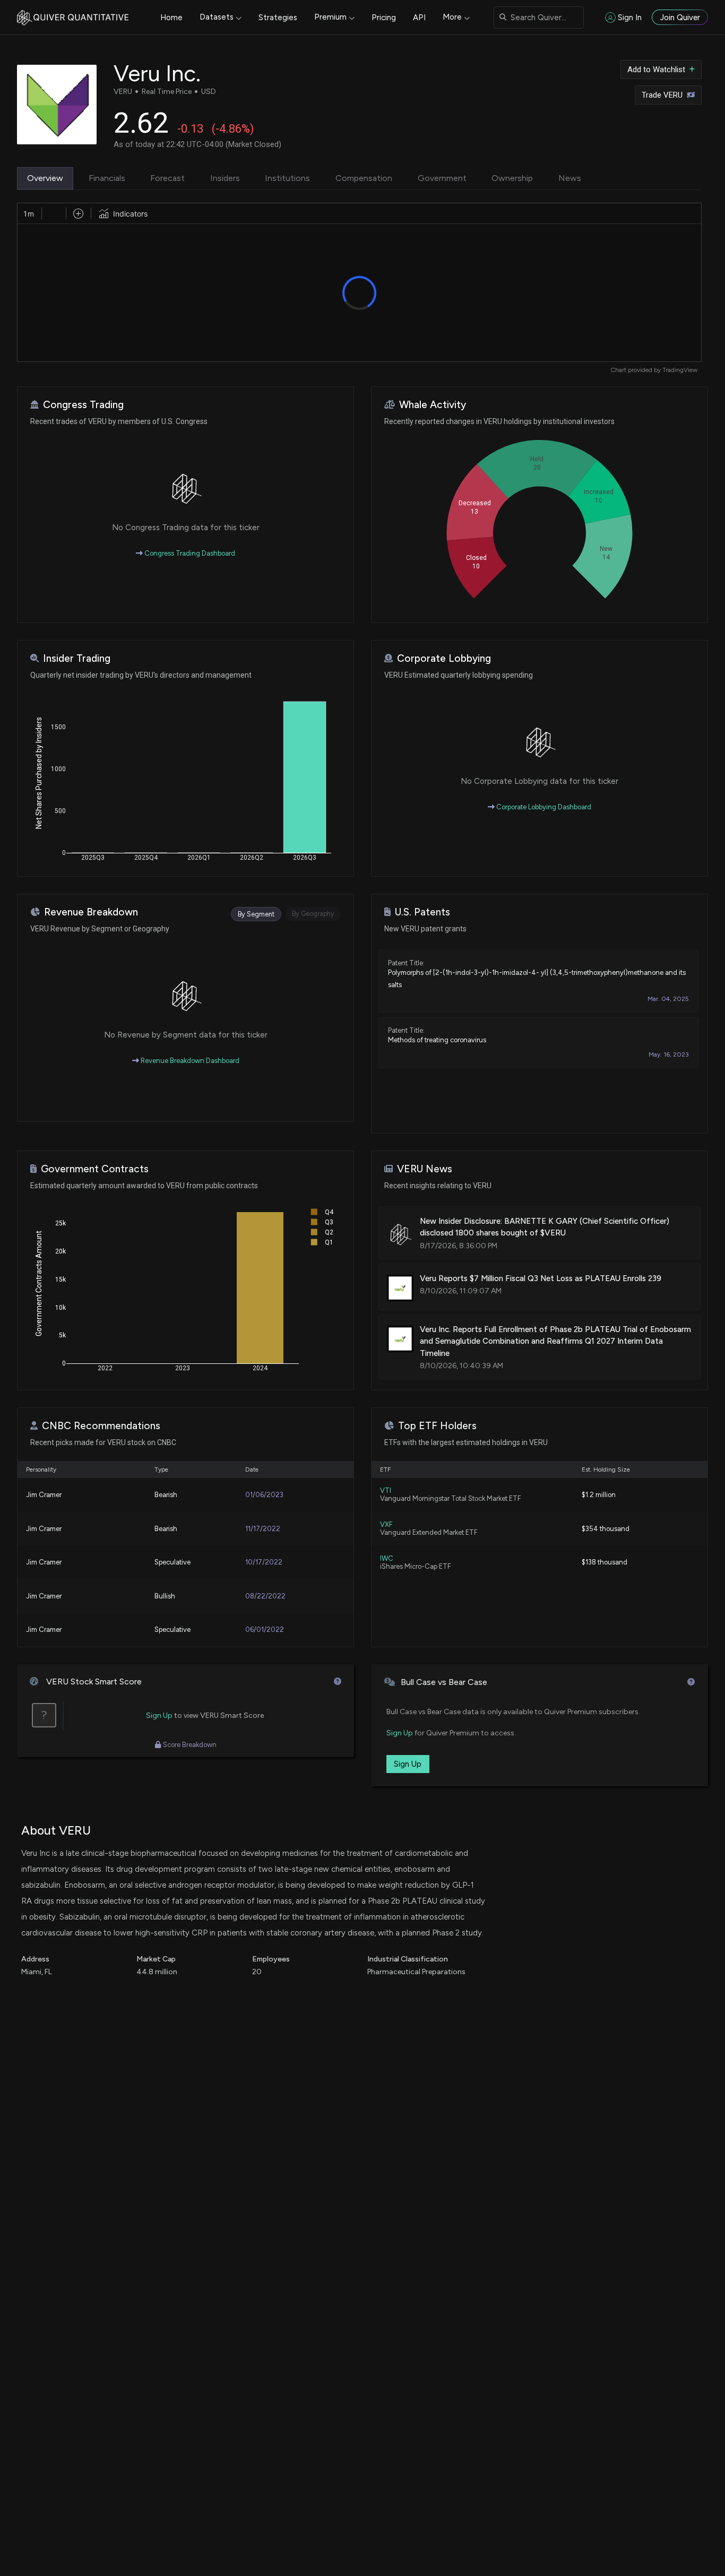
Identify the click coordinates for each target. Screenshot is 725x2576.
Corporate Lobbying (444, 658)
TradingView (680, 370)
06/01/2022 (265, 1630)
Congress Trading (83, 405)
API (419, 18)
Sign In (630, 18)
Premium (330, 17)
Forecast (167, 178)
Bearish (166, 1495)
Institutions (287, 178)
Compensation (364, 178)
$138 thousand (605, 1562)
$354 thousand (606, 1529)
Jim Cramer (44, 1495)
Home (171, 18)
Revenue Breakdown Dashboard (189, 1061)
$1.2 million (599, 1495)
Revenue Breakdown (91, 912)
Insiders (225, 178)
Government (442, 178)
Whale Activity (433, 405)
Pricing (384, 18)
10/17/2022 (264, 1562)
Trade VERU (662, 95)
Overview (45, 178)
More (452, 17)
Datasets (217, 17)
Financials (107, 178)
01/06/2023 (264, 1495)
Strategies (278, 18)
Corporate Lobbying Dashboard (543, 807)
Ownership (512, 178)
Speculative (172, 1562)
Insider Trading (77, 658)
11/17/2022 (263, 1529)
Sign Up (159, 1715)
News (570, 178)
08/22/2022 (265, 1596)
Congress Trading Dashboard (189, 553)
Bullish (165, 1596)
